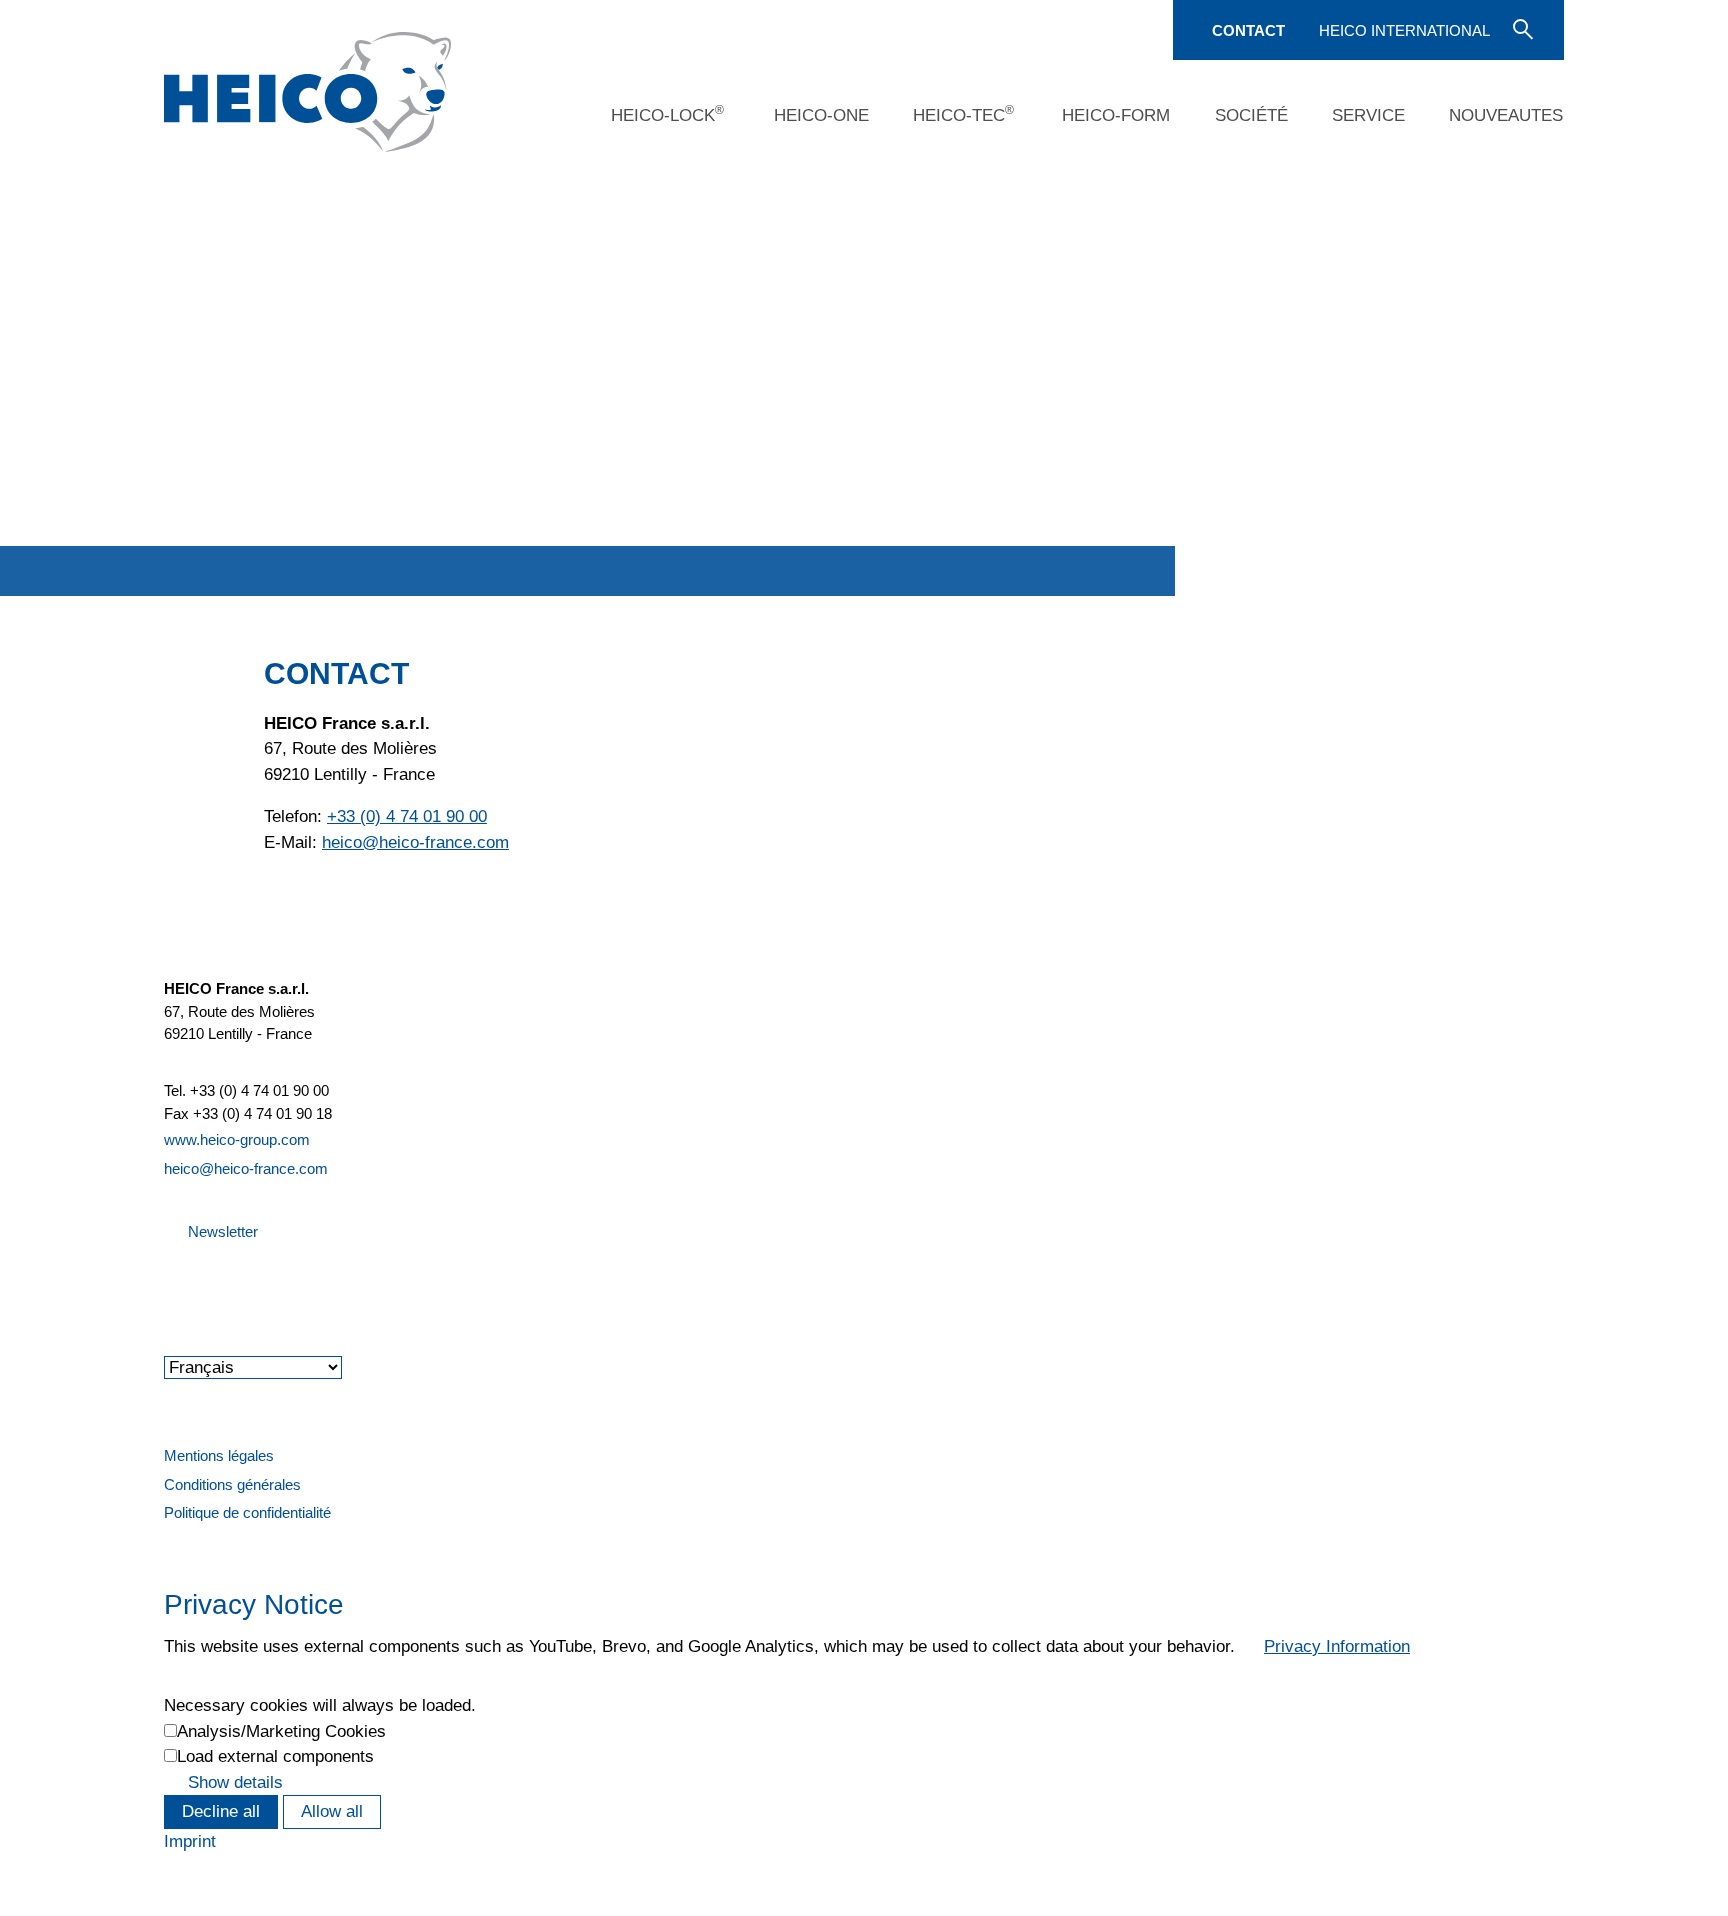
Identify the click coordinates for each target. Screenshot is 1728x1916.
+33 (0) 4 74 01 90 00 (407, 816)
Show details (235, 1782)
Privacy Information (1337, 1646)
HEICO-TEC (963, 114)
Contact (1248, 30)
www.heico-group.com (237, 1139)
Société (1251, 115)
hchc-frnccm (415, 842)
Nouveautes (1506, 115)
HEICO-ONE (821, 115)
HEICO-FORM (1116, 115)
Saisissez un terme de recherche (1521, 28)
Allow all (332, 1811)
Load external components (275, 1756)
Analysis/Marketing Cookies (281, 1731)
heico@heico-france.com (246, 1168)
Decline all (221, 1811)
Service (1368, 115)
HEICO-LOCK (667, 114)
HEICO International (1404, 30)
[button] (166, 1285)
